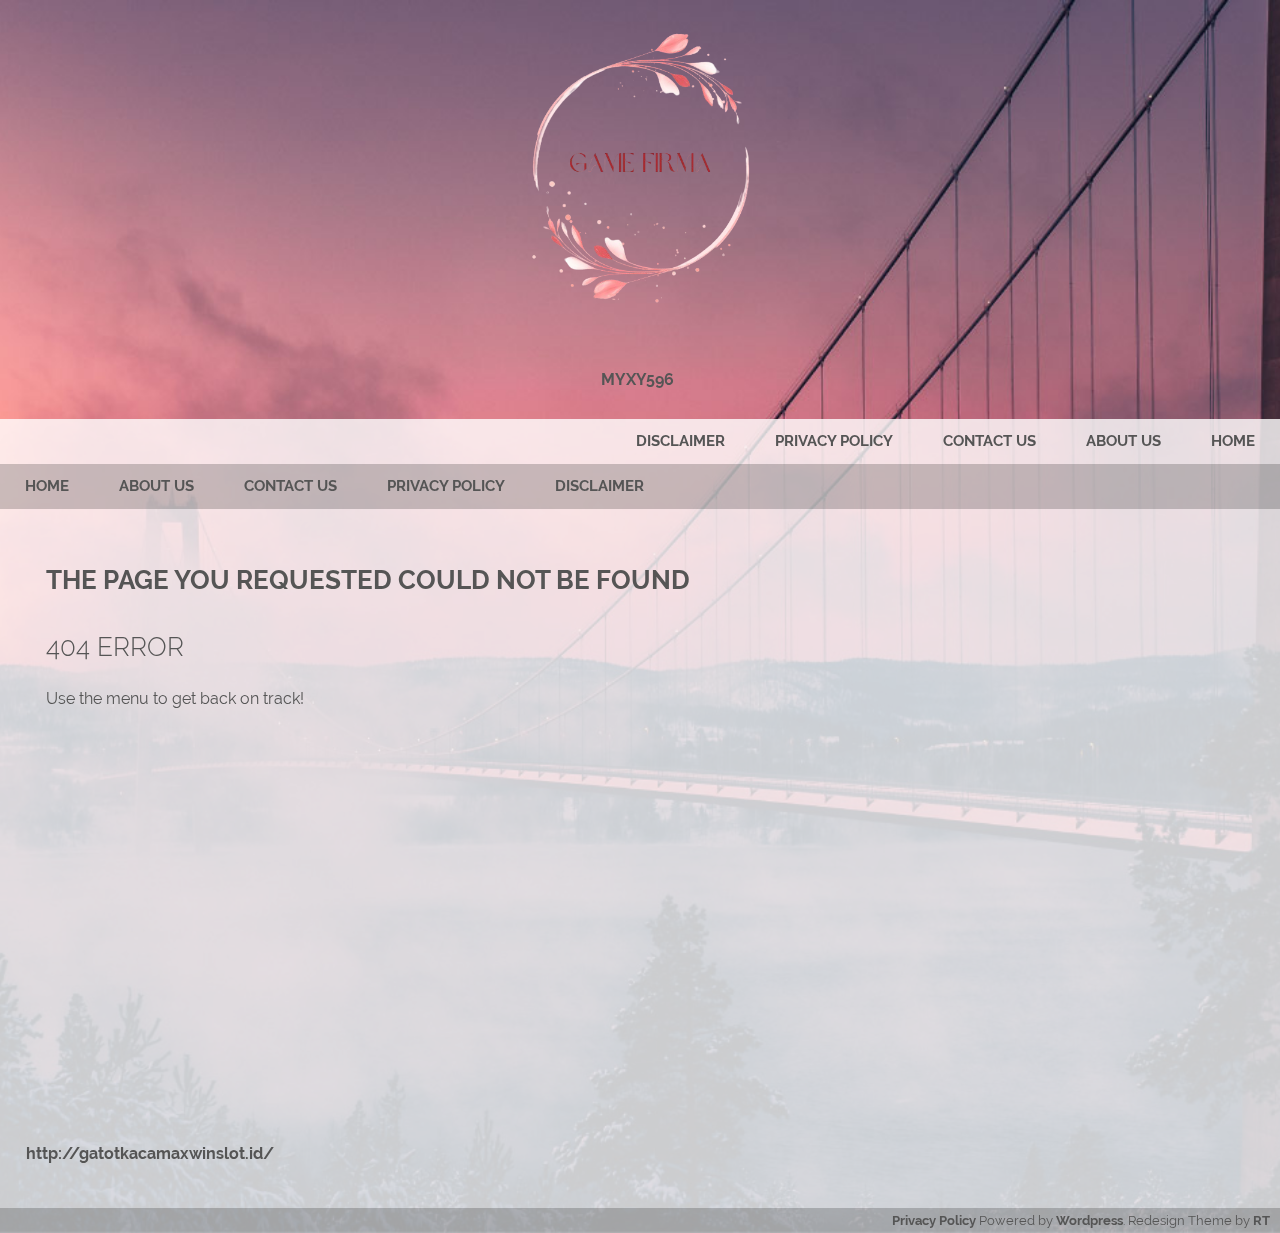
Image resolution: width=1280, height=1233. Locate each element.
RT (1261, 1220)
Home (1233, 441)
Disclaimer (680, 441)
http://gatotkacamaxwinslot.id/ (150, 1153)
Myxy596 (637, 379)
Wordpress (1089, 1220)
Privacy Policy (834, 441)
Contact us (989, 441)
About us (1123, 441)
